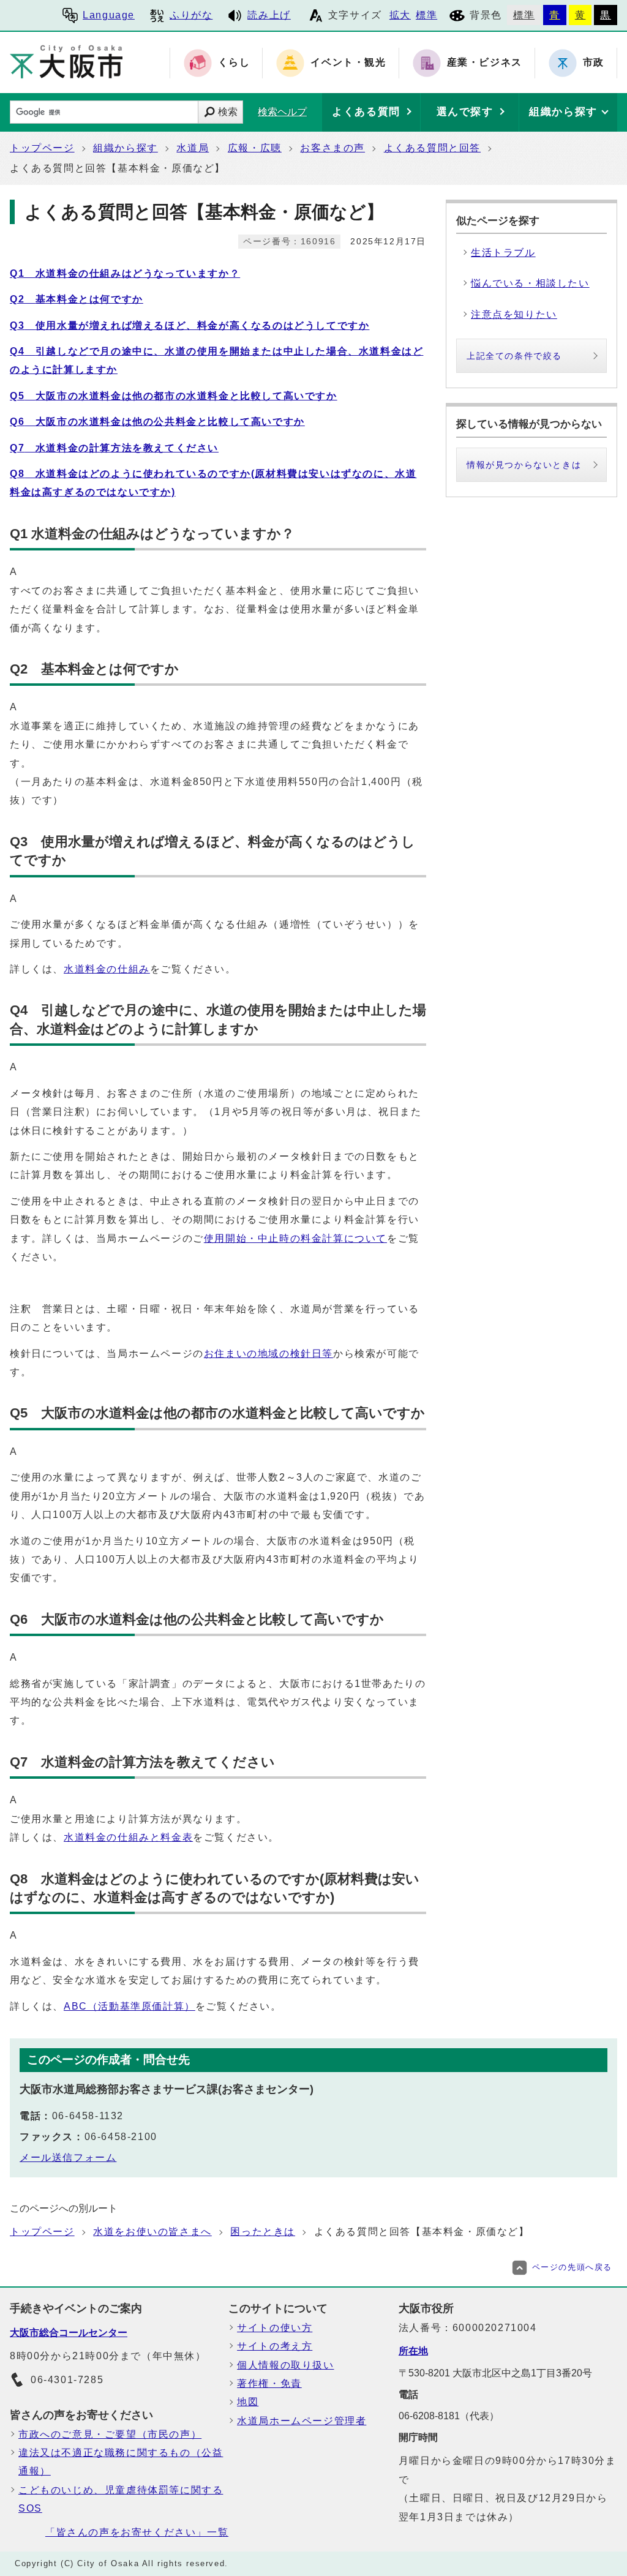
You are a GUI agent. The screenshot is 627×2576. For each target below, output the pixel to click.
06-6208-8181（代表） (449, 2416)
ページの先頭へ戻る (572, 2267)
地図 (248, 2402)
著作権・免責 (269, 2383)
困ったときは (263, 2232)
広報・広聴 (255, 148)
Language (109, 15)
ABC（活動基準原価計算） (130, 2006)
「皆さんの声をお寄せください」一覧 (137, 2532)
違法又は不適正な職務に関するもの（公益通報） (121, 2462)
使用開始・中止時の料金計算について (295, 1238)
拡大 (400, 15)
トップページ (42, 148)
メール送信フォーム (68, 2157)
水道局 (193, 148)
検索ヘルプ (282, 112)
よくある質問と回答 (432, 148)
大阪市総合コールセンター (69, 2333)
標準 (426, 15)
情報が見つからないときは (524, 465)
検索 (228, 112)
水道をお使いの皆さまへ (152, 2232)
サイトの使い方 (275, 2328)
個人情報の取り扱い (285, 2365)
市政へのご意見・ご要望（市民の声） (110, 2434)
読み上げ (269, 15)
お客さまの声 (332, 148)
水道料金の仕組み (107, 969)
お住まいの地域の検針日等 (268, 1354)
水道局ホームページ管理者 (302, 2421)
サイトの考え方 (275, 2346)
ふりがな (191, 15)
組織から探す (126, 148)
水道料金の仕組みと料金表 (128, 1837)
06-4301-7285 (67, 2380)
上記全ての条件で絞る (514, 356)
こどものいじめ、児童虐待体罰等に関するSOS (121, 2499)
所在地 (413, 2351)
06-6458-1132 (88, 2116)
